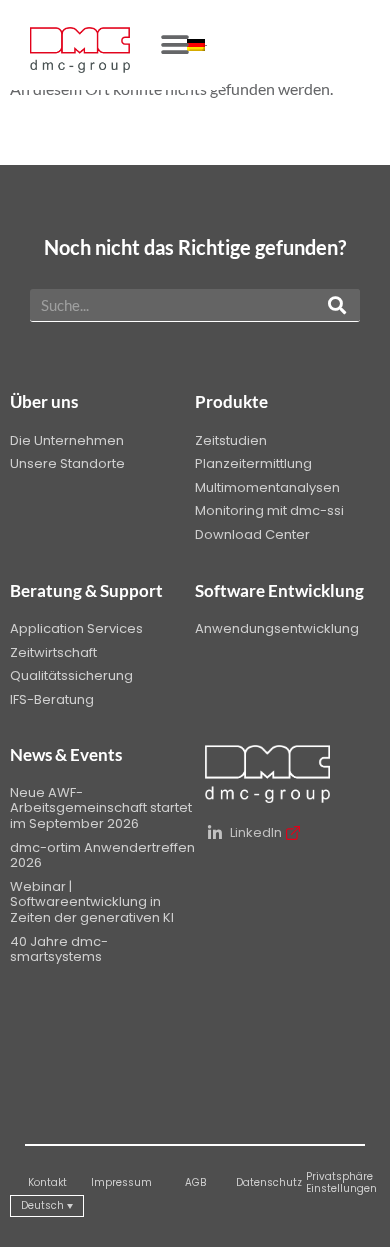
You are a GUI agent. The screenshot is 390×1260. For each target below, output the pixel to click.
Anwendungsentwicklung (277, 628)
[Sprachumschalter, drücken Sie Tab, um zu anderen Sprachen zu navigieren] (197, 45)
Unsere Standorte (67, 463)
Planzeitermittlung (253, 463)
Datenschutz (269, 1182)
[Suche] (337, 305)
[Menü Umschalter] (175, 45)
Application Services (76, 628)
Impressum (121, 1182)
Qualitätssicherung (71, 675)
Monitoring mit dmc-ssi (269, 510)
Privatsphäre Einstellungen (341, 1182)
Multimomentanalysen (267, 487)
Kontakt (47, 1182)
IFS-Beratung (52, 699)
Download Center (252, 534)
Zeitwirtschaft (53, 652)
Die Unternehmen (67, 440)
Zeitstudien (231, 440)
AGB (195, 1182)
